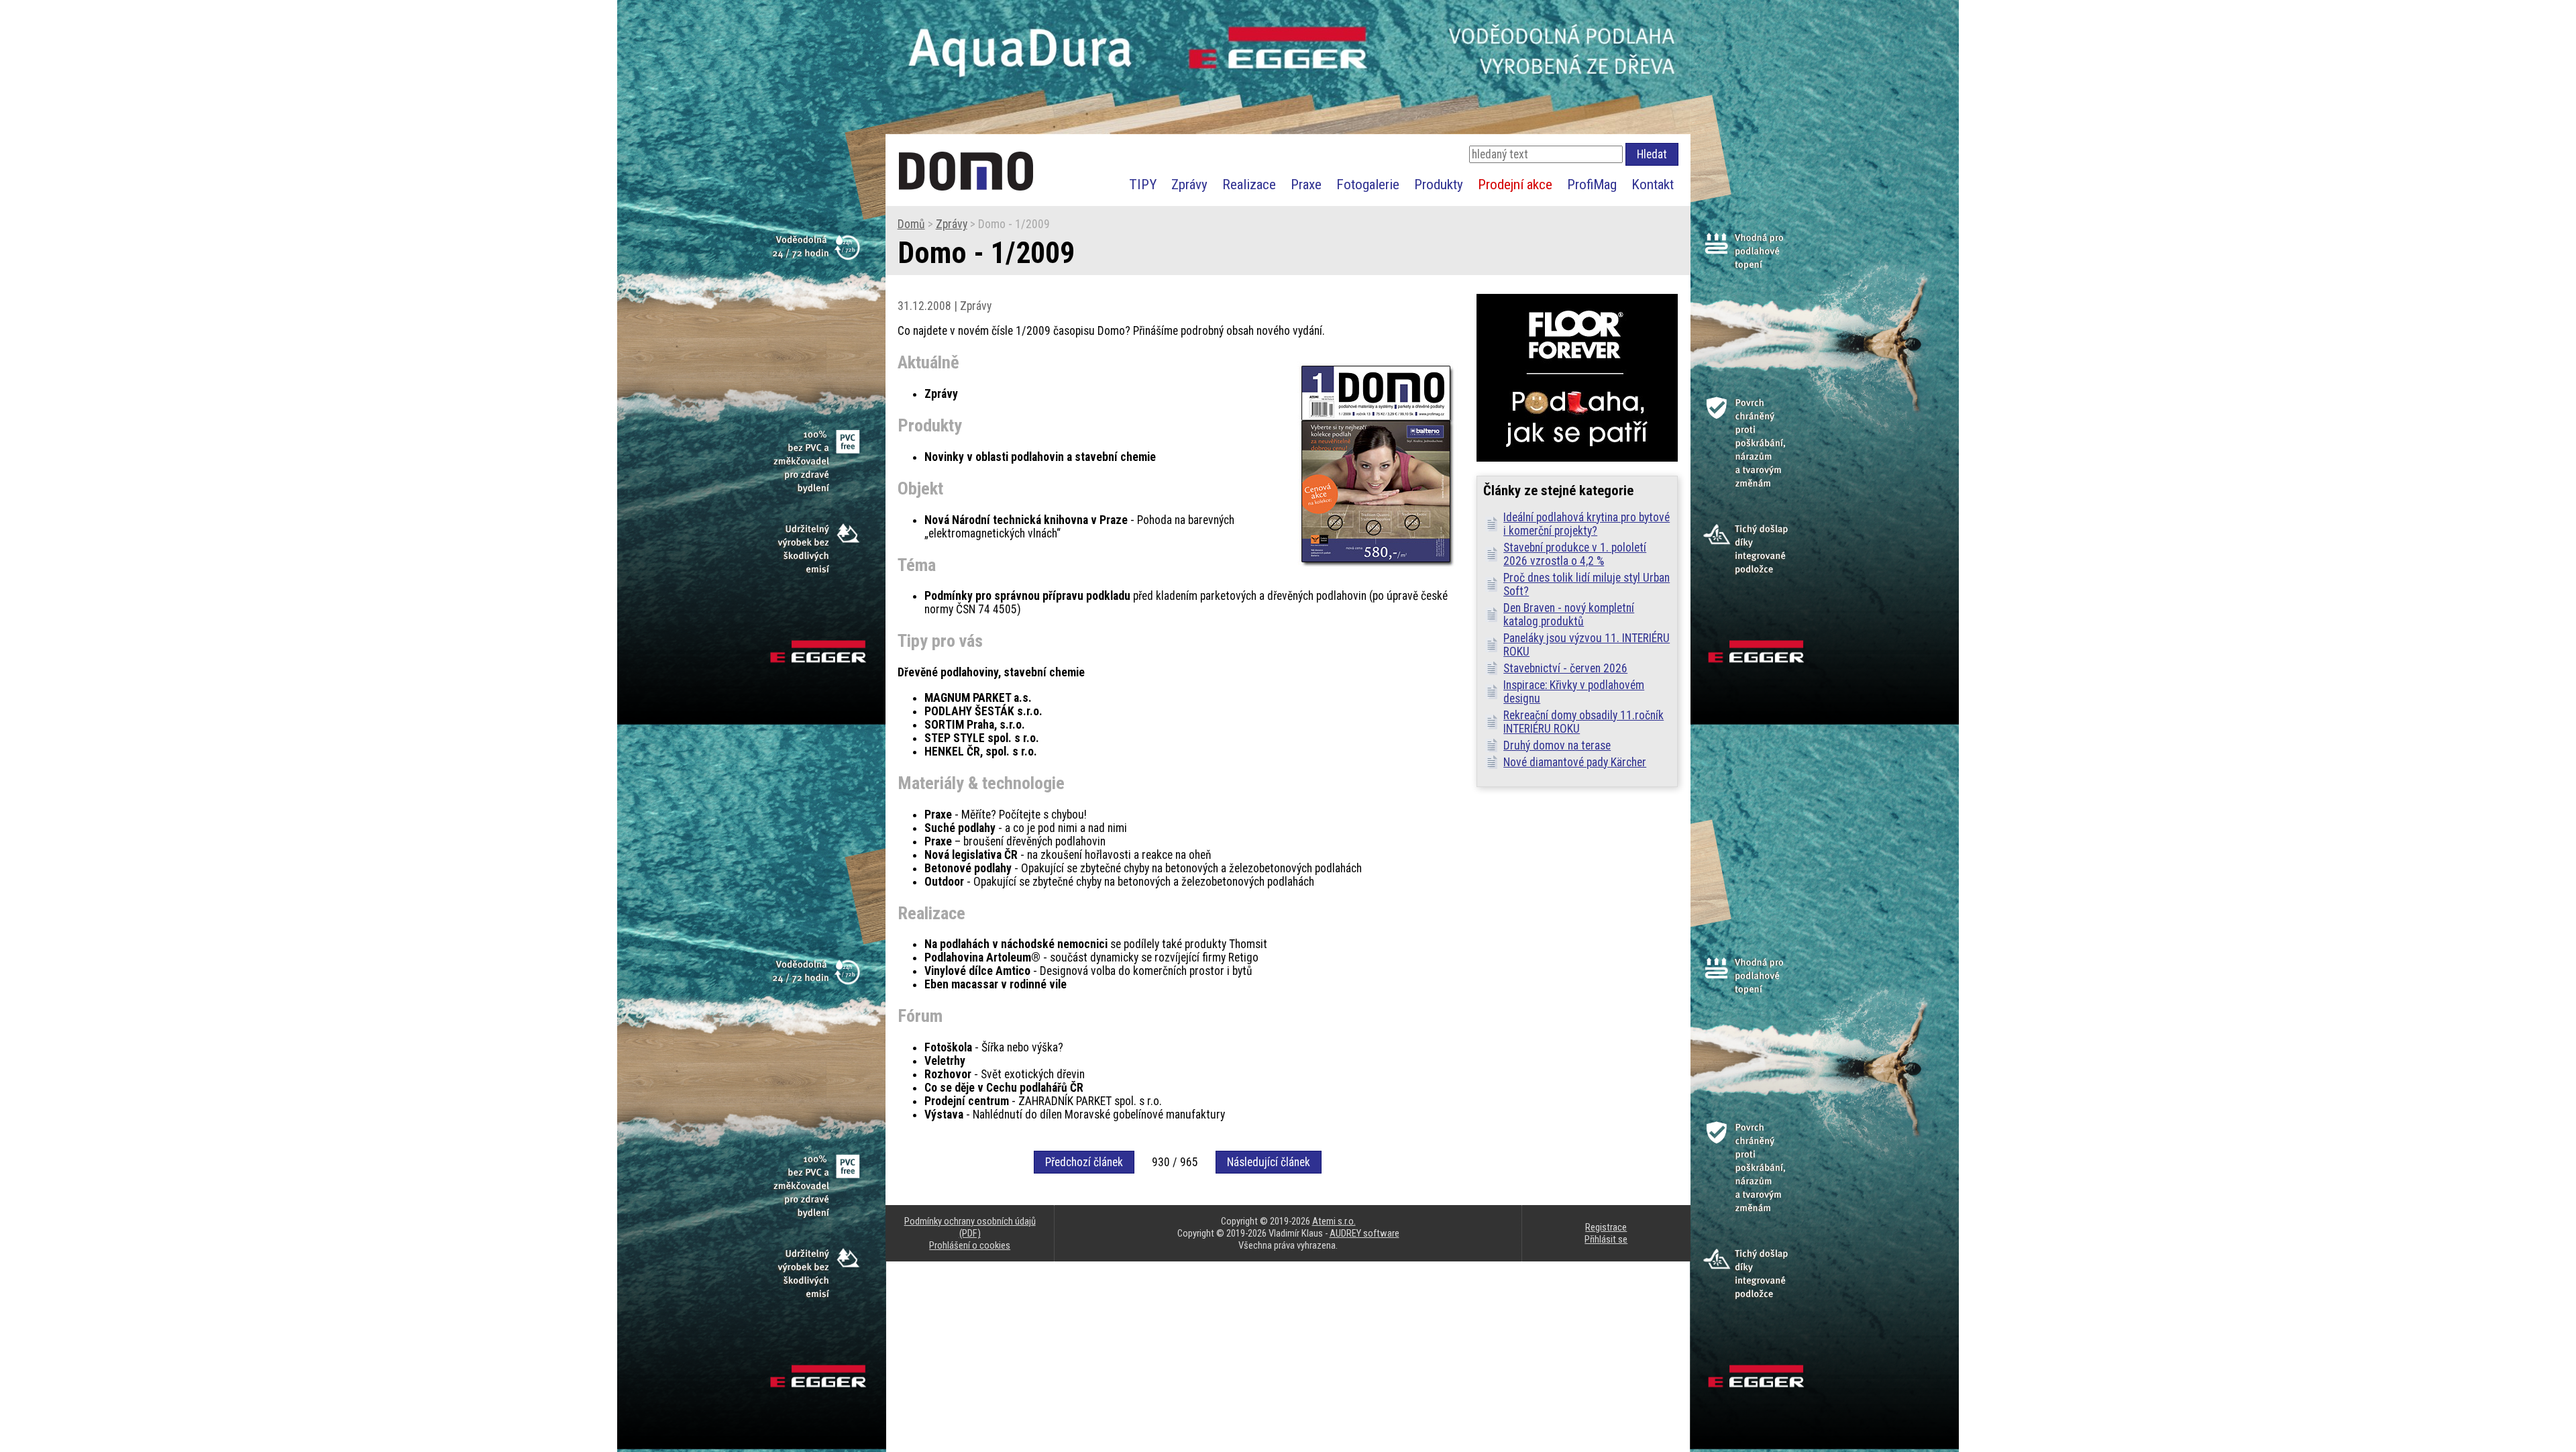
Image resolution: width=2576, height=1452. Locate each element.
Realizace (1249, 184)
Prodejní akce (1515, 184)
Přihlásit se (1606, 1239)
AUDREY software (1364, 1233)
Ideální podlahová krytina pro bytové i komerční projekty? (1587, 524)
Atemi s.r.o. (1334, 1221)
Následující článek (1269, 1162)
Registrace (1606, 1227)
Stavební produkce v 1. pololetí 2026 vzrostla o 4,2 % (1575, 554)
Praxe (1306, 184)
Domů (911, 224)
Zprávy (1189, 184)
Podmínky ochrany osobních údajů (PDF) (970, 1227)
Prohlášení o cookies (970, 1245)
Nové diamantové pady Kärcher (1575, 762)
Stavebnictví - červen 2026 (1565, 668)
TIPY (1143, 184)
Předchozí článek (1084, 1162)
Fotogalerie (1368, 184)
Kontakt (1653, 184)
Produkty (1439, 184)
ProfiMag (1592, 184)
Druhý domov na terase (1557, 745)
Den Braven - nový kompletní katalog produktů (1569, 615)
